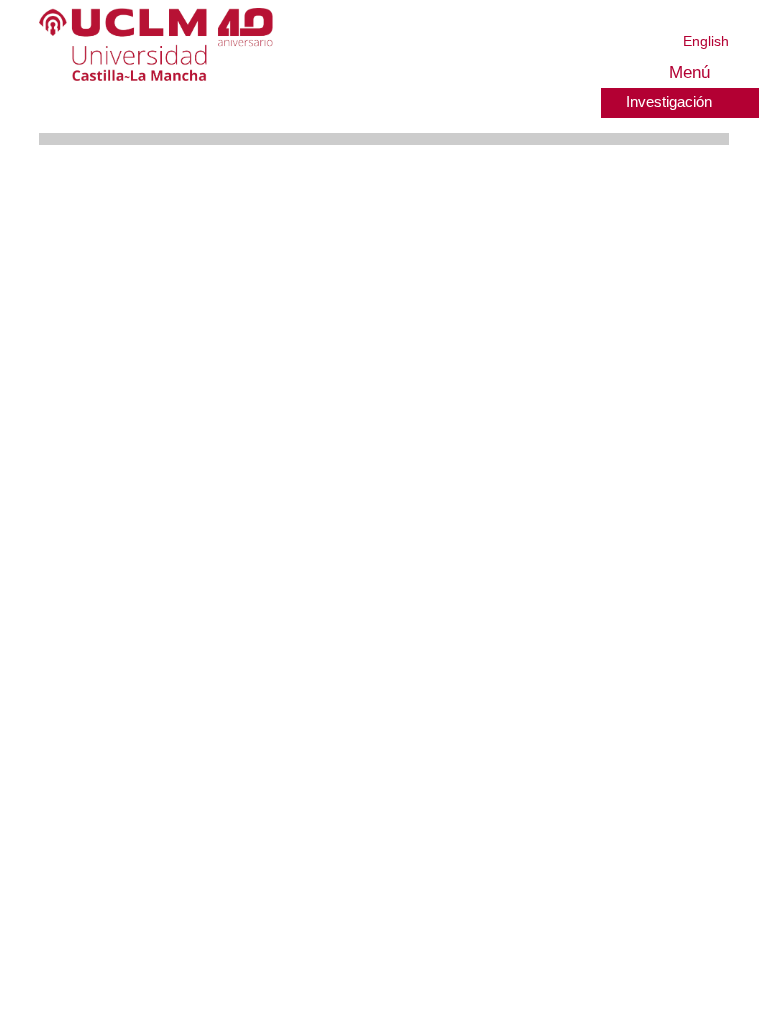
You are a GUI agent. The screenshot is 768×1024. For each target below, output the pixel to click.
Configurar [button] (660, 976)
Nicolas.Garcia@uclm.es (284, 966)
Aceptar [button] (451, 976)
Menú (686, 72)
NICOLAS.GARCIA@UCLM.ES (293, 690)
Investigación (665, 101)
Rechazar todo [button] (550, 976)
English (706, 40)
